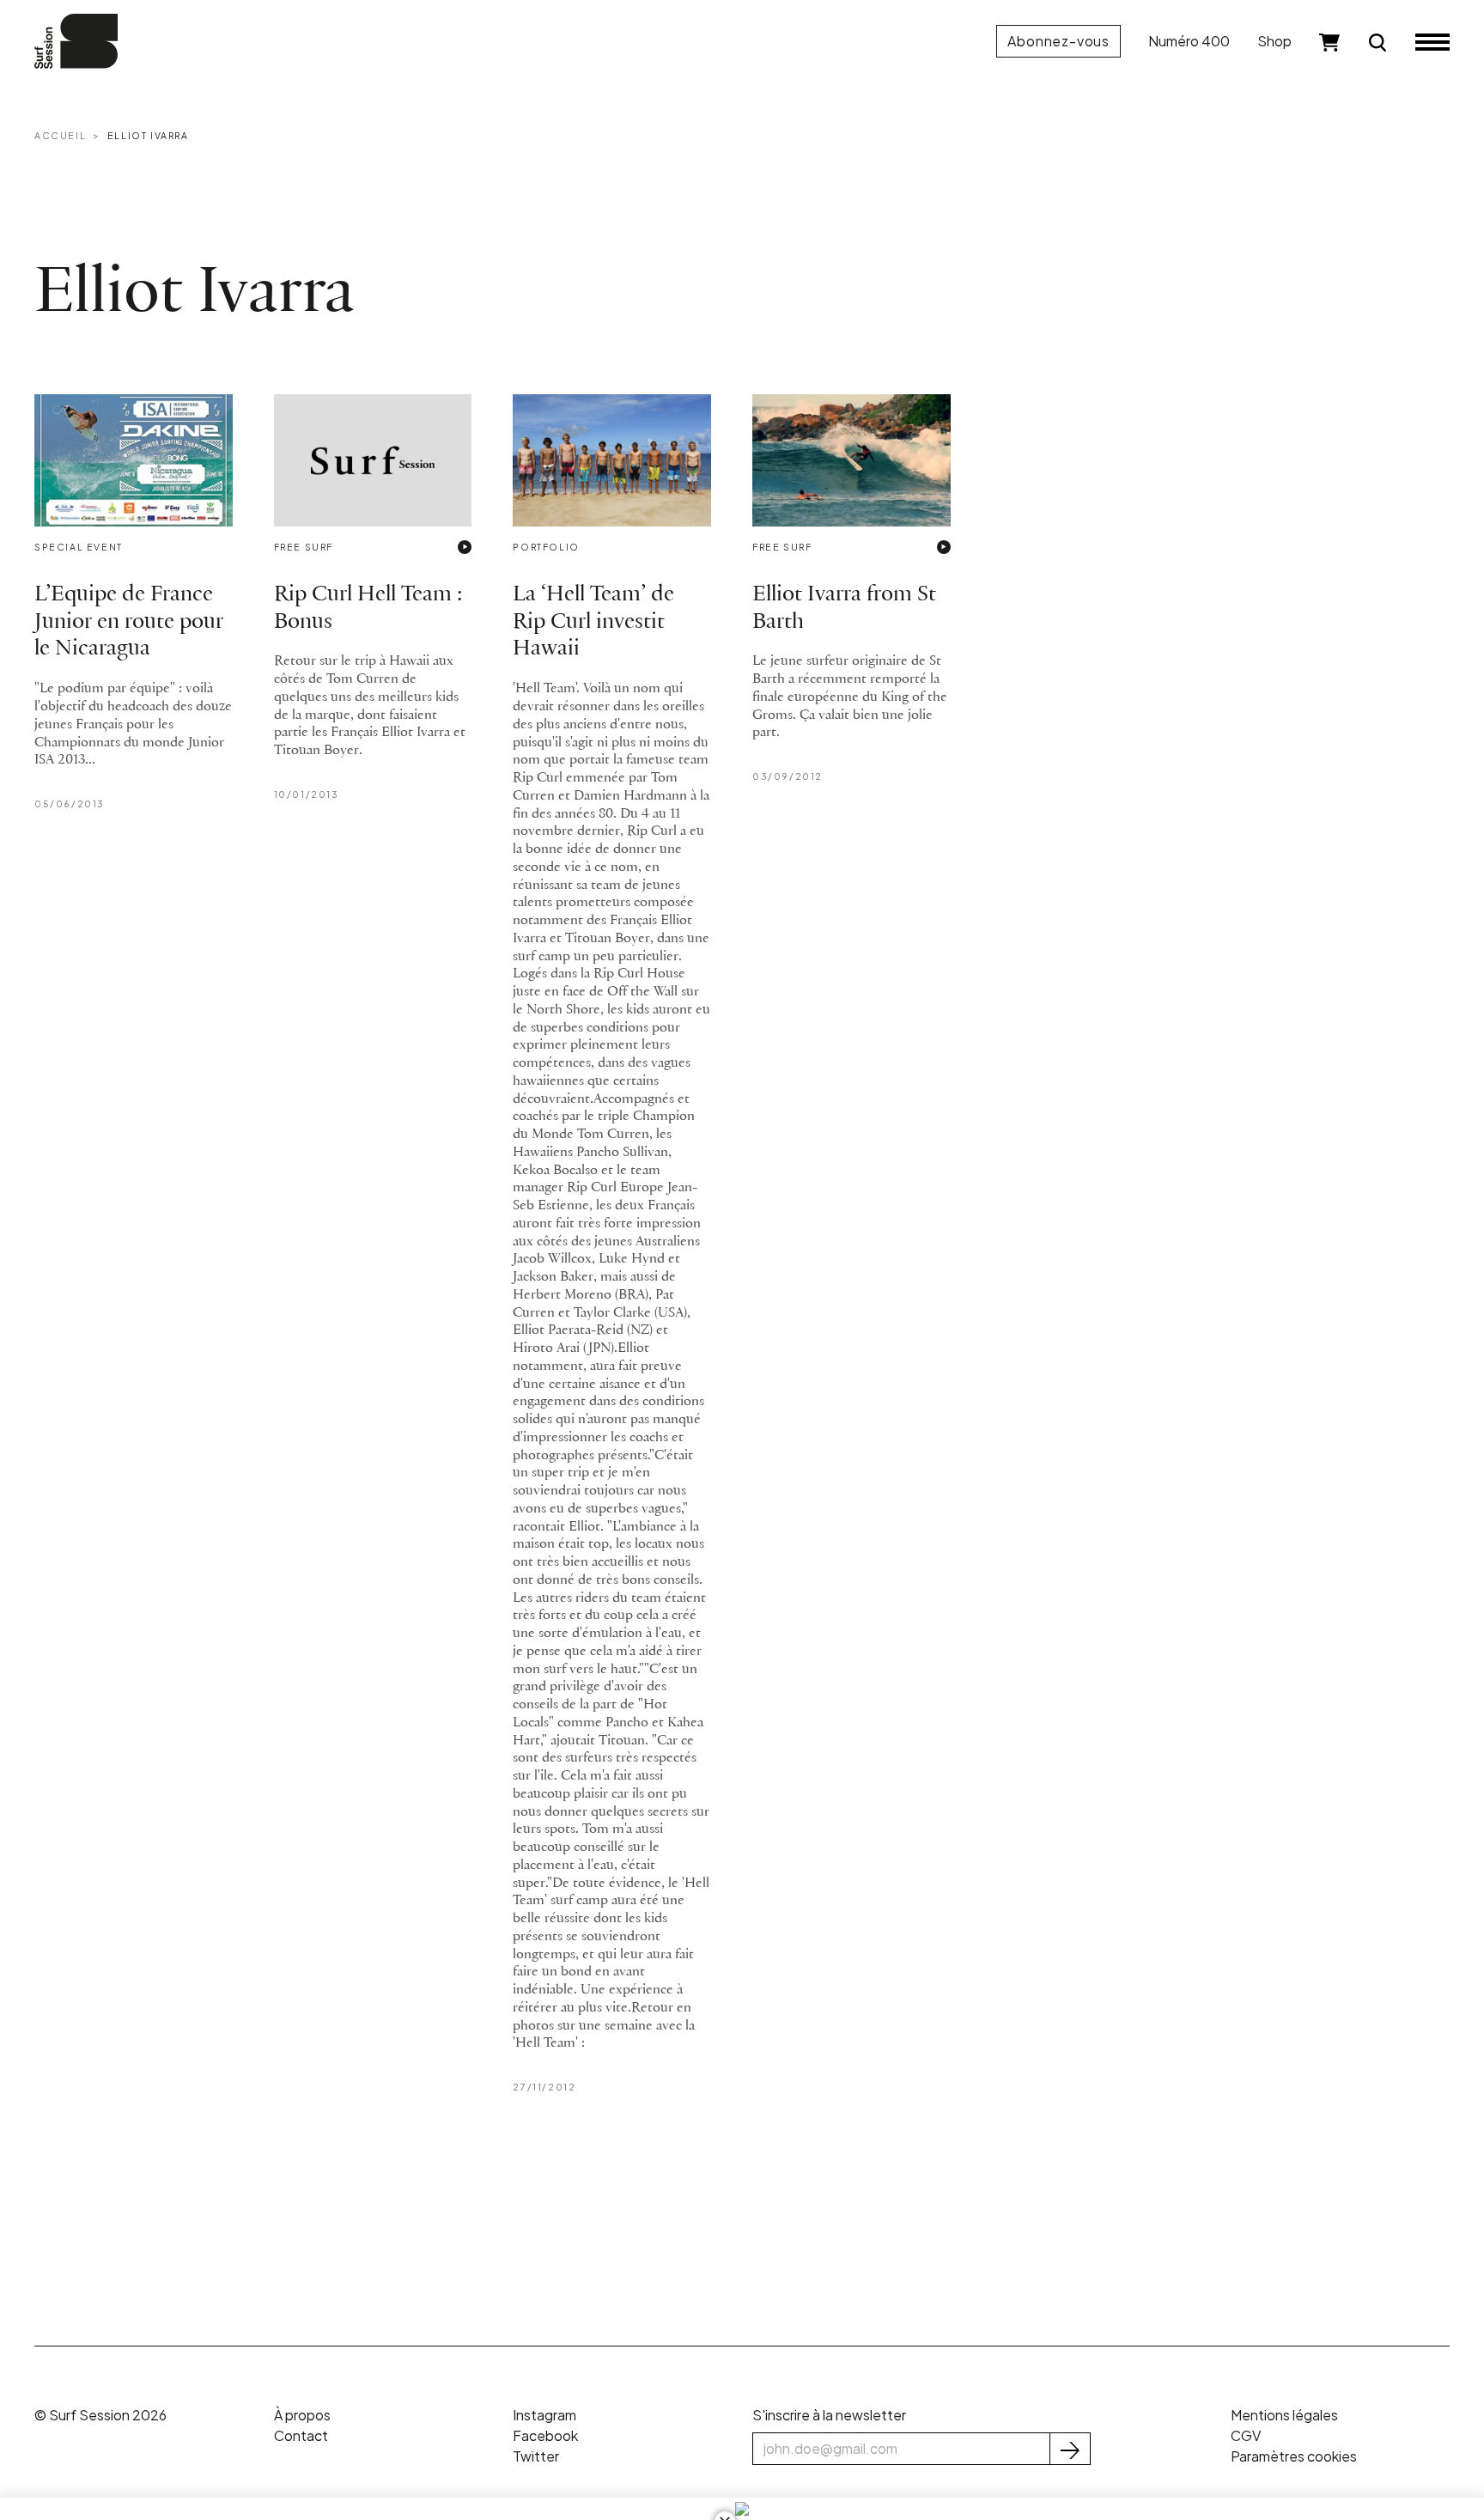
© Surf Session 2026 (100, 2415)
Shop (1274, 41)
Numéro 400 (1189, 41)
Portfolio (546, 547)
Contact (301, 2435)
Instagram (544, 2415)
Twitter (536, 2456)
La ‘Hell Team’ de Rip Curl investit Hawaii (593, 622)
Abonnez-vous (1058, 41)
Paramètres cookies (1294, 2456)
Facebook (545, 2435)
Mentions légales (1284, 2415)
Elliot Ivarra (148, 135)
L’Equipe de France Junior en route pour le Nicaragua (129, 622)
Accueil (60, 135)
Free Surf (304, 547)
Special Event (79, 547)
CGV (1246, 2435)
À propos (302, 2415)
